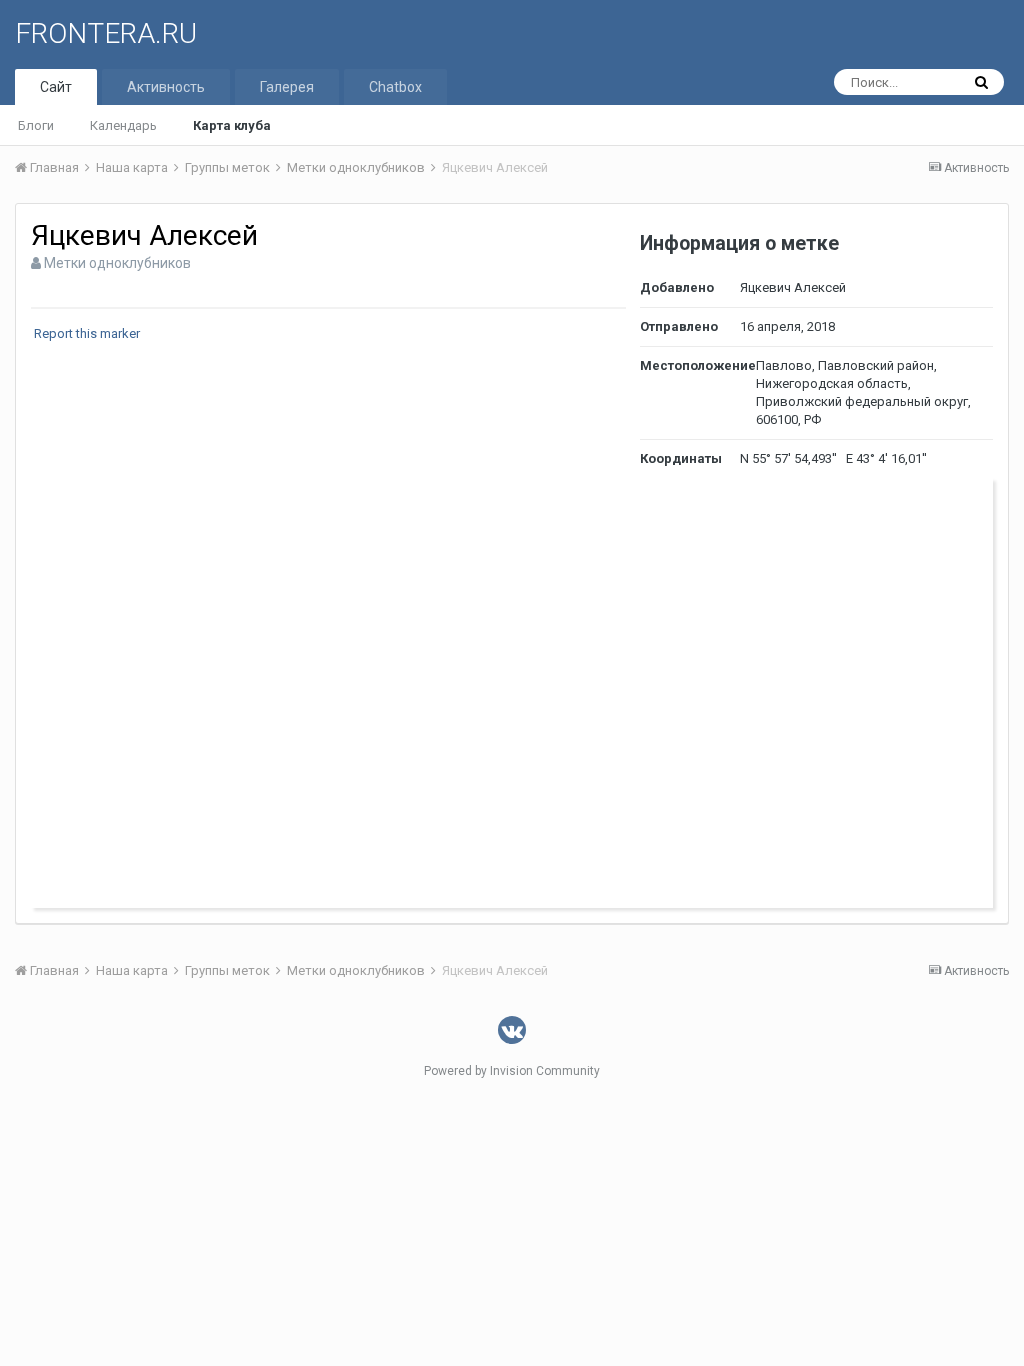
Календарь (123, 125)
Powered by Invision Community (512, 1071)
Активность (166, 87)
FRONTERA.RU (106, 33)
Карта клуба (232, 125)
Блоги (36, 125)
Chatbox (395, 87)
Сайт (56, 87)
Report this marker (87, 333)
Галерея (287, 87)
